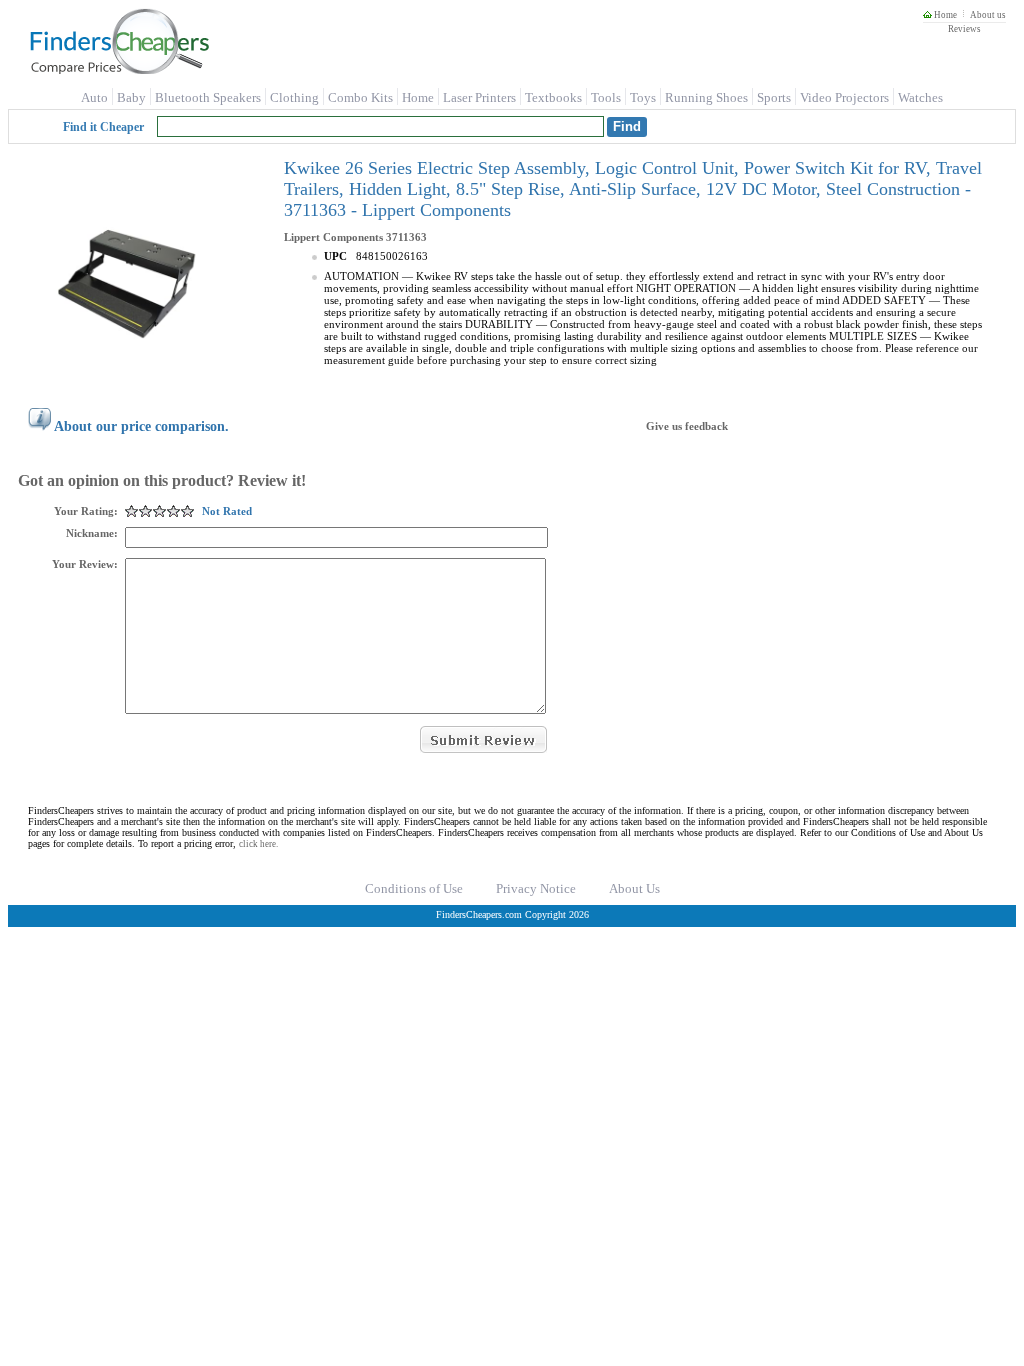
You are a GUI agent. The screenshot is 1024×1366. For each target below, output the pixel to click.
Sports (774, 97)
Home (944, 15)
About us (988, 15)
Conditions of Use (414, 888)
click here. (258, 844)
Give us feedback (687, 426)
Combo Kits (360, 97)
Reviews (964, 29)
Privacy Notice (536, 888)
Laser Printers (479, 97)
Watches (920, 97)
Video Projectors (844, 97)
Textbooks (553, 97)
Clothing (294, 97)
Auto (94, 97)
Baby (131, 97)
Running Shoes (706, 97)
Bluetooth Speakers (208, 97)
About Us (634, 888)
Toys (643, 97)
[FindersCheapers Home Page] (118, 70)
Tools (606, 97)
